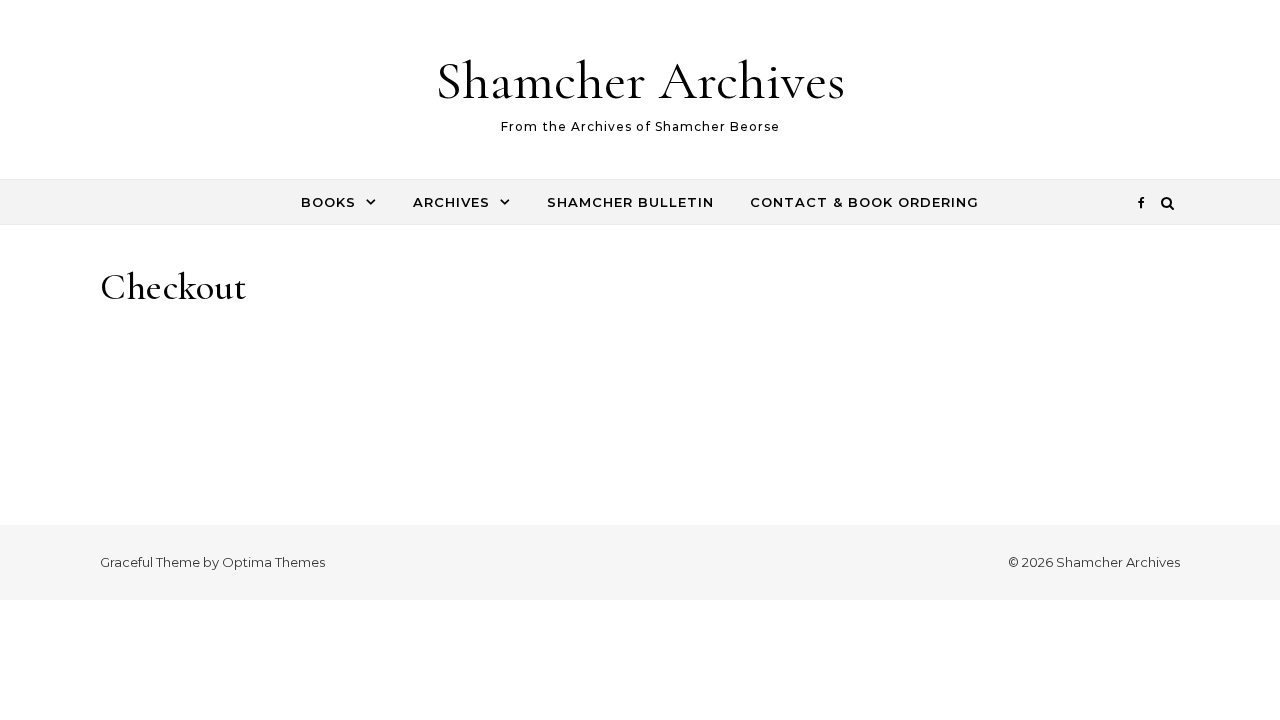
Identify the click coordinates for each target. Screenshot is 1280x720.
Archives (451, 202)
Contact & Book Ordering (864, 202)
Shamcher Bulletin (630, 202)
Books (328, 202)
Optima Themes (273, 562)
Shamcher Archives (640, 80)
